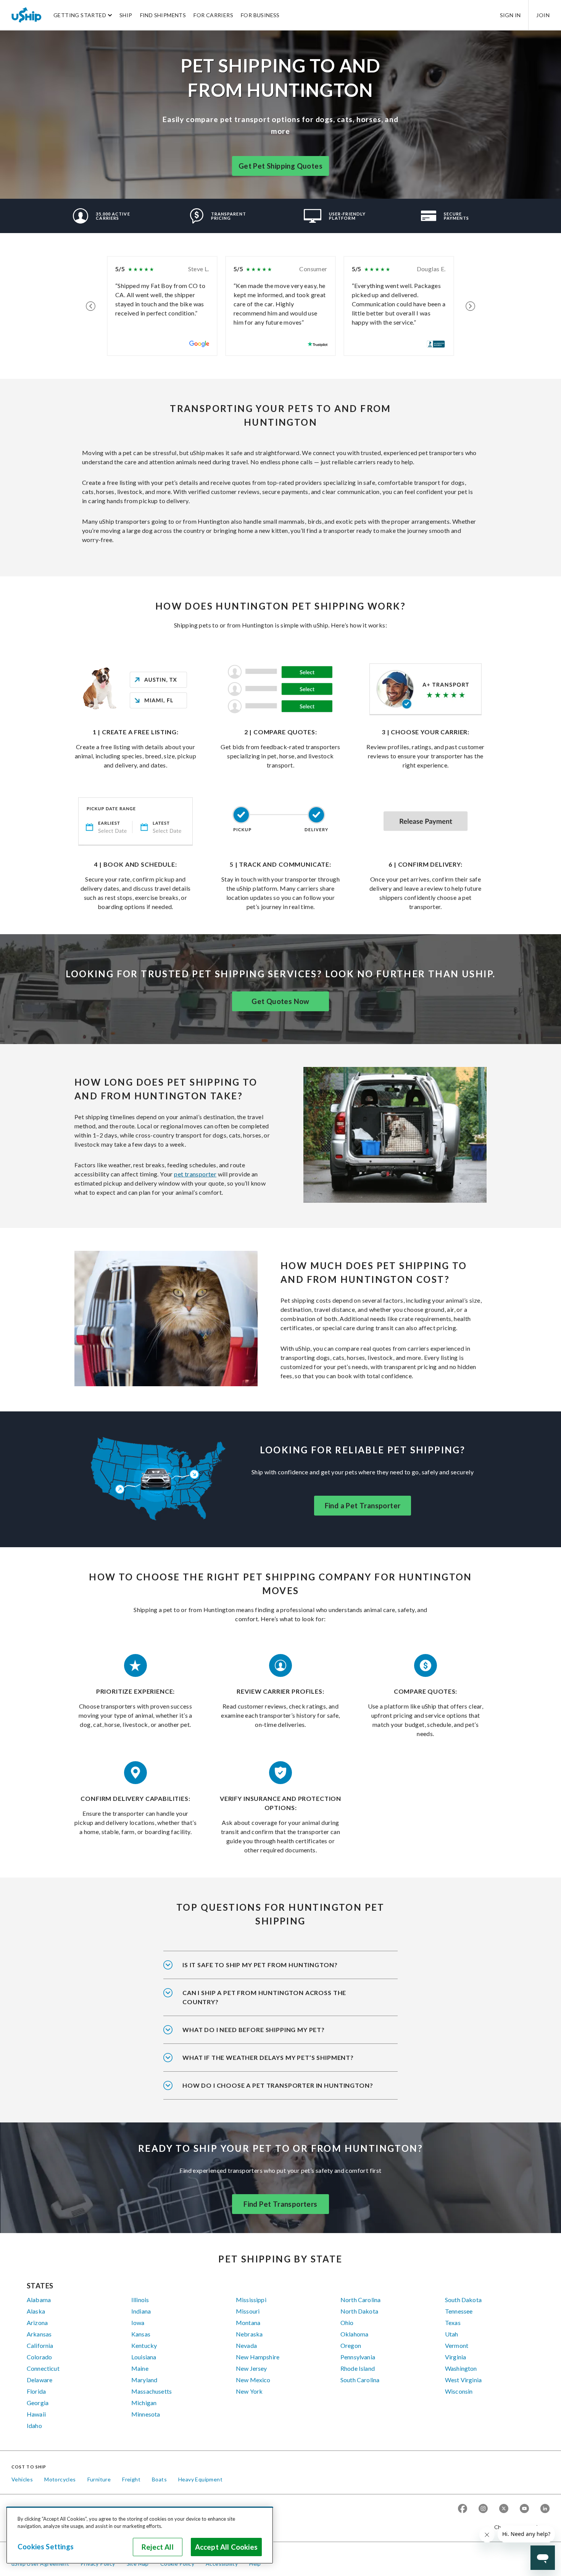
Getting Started (80, 15)
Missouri (248, 2311)
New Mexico (253, 2380)
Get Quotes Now (280, 1001)
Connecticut (43, 2368)
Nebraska (249, 2334)
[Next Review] (470, 306)
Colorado (39, 2357)
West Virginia (463, 2380)
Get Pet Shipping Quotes (280, 166)
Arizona (37, 2323)
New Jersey (251, 2368)
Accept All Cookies (226, 2547)
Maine (140, 2368)
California (40, 2345)
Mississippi (251, 2300)
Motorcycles (60, 2479)
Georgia (38, 2403)
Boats (159, 2479)
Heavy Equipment (200, 2479)
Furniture (99, 2479)
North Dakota (359, 2311)
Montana (248, 2323)
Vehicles (22, 2479)
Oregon (351, 2345)
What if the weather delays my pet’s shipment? (268, 2057)
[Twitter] (504, 2509)
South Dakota (463, 2300)
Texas (453, 2323)
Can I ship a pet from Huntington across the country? (264, 1997)
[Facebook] (463, 2509)
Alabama (39, 2300)
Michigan (144, 2403)
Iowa (138, 2323)
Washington (461, 2368)
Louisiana (144, 2357)
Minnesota (146, 2414)
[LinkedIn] (545, 2509)
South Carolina (360, 2380)
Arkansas (39, 2334)
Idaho (34, 2426)
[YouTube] (524, 2509)
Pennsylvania (358, 2357)
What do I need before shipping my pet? (254, 2030)
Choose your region (519, 2527)
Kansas (141, 2334)
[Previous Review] (91, 306)
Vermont (457, 2345)
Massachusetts (152, 2391)
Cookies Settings (46, 2547)
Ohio (347, 2323)
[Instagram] (483, 2509)
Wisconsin (459, 2391)
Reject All (158, 2547)
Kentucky (144, 2345)
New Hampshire (258, 2357)
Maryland (144, 2380)
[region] (140, 2535)
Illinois (140, 2300)
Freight (131, 2479)
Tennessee (459, 2311)
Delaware (39, 2380)
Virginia (455, 2357)
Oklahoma (354, 2334)
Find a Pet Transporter (363, 1506)
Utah (452, 2334)
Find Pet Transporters (280, 2204)
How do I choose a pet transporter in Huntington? (278, 2085)
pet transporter (195, 1174)
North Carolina (360, 2300)
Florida (36, 2391)
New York (249, 2391)
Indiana (141, 2311)
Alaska (36, 2311)
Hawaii (36, 2414)
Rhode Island (358, 2368)
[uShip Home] (27, 15)
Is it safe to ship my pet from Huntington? (260, 1965)
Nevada (246, 2345)
